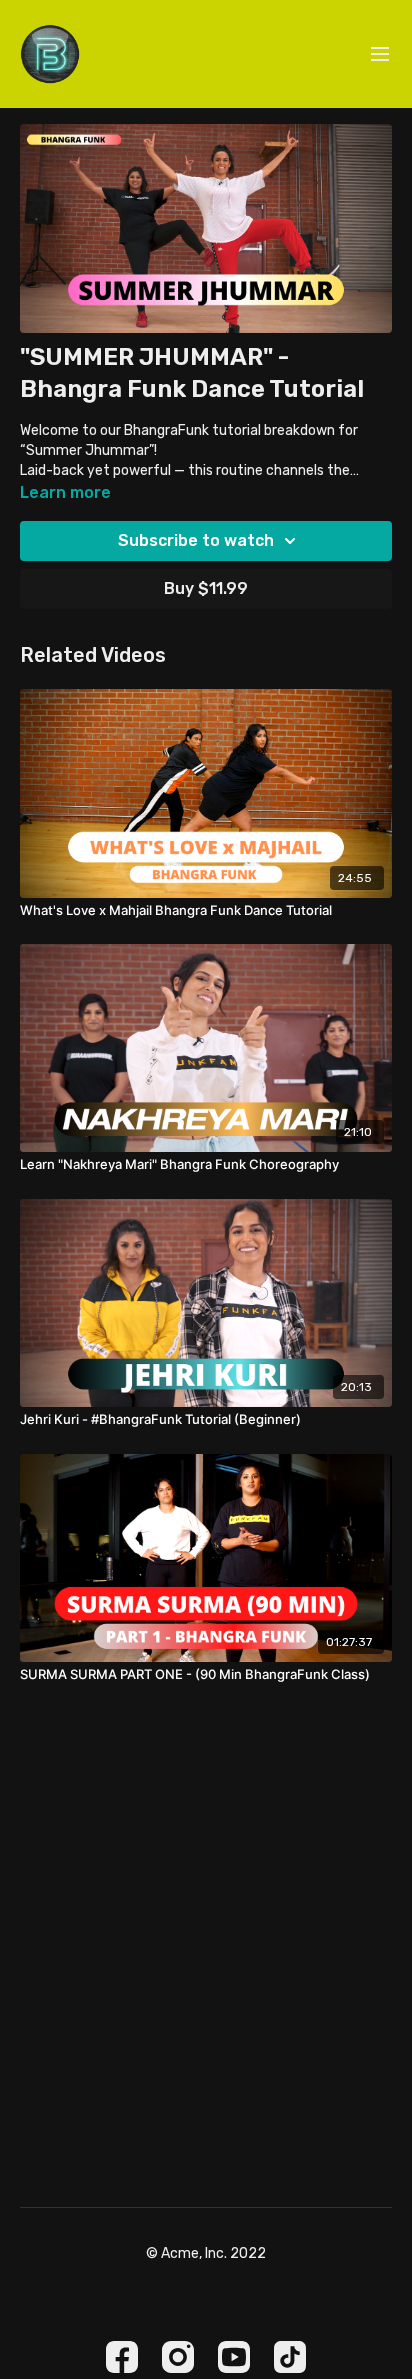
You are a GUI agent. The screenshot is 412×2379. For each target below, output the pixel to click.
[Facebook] (122, 2357)
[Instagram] (178, 2357)
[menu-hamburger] (380, 54)
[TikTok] (290, 2357)
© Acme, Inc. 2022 (206, 2254)
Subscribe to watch (196, 540)
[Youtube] (234, 2357)
